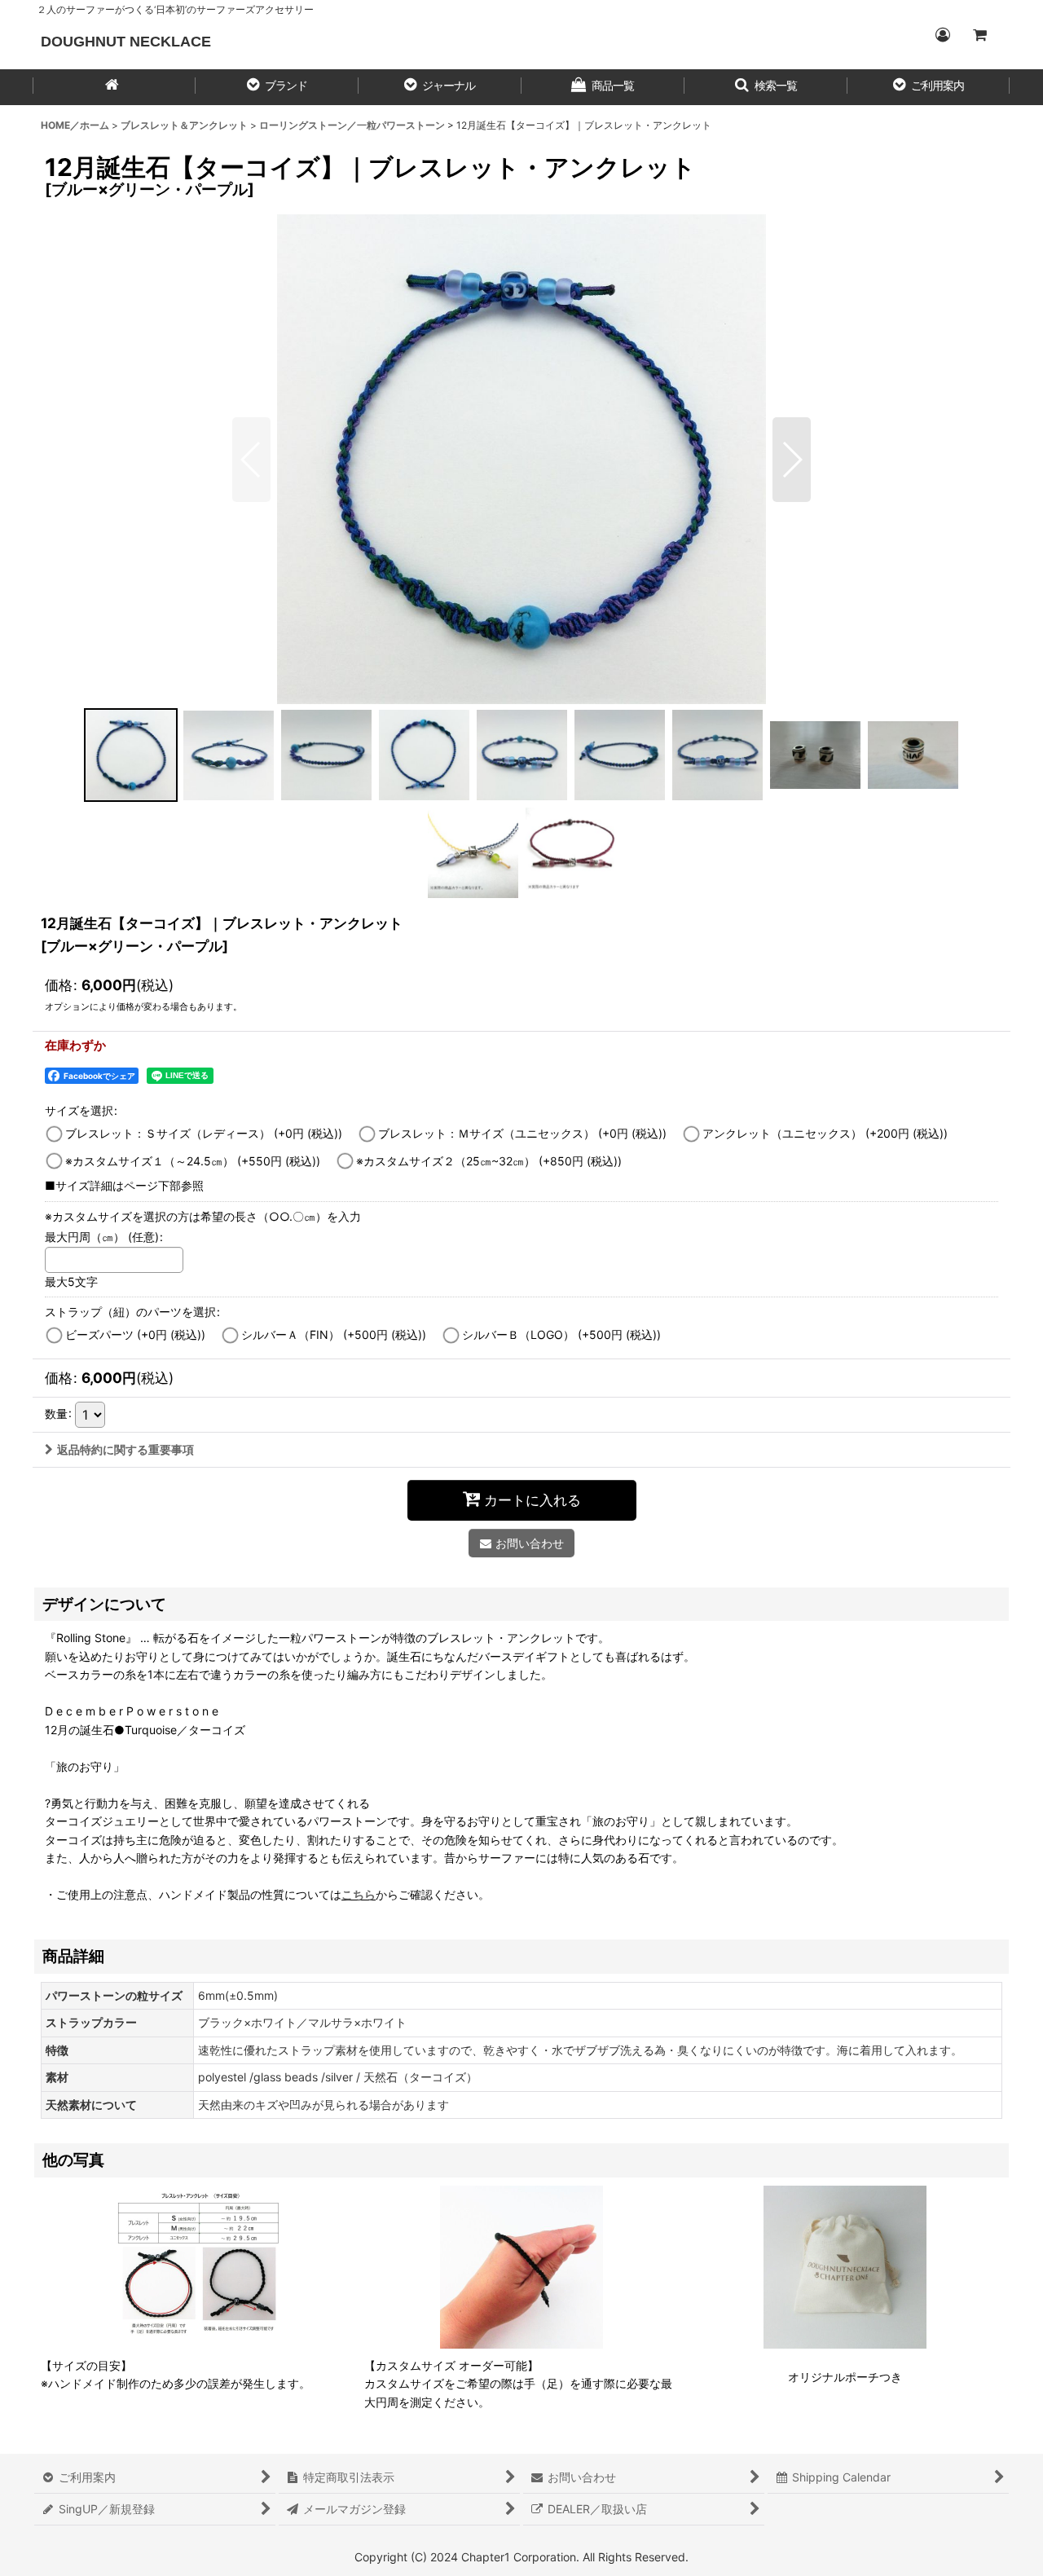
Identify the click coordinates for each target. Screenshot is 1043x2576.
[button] (277, 87)
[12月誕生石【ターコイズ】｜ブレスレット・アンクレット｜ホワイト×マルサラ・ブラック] (521, 459)
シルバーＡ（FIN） (334, 1334)
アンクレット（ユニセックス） (825, 1133)
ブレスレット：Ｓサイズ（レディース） (204, 1133)
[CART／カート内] (979, 35)
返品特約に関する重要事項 (125, 1449)
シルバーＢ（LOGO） (561, 1334)
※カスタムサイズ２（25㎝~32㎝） (489, 1161)
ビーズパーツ (135, 1334)
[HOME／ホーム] (114, 87)
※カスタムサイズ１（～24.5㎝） (193, 1161)
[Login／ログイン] (942, 35)
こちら (359, 1894)
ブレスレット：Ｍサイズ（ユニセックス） (522, 1133)
